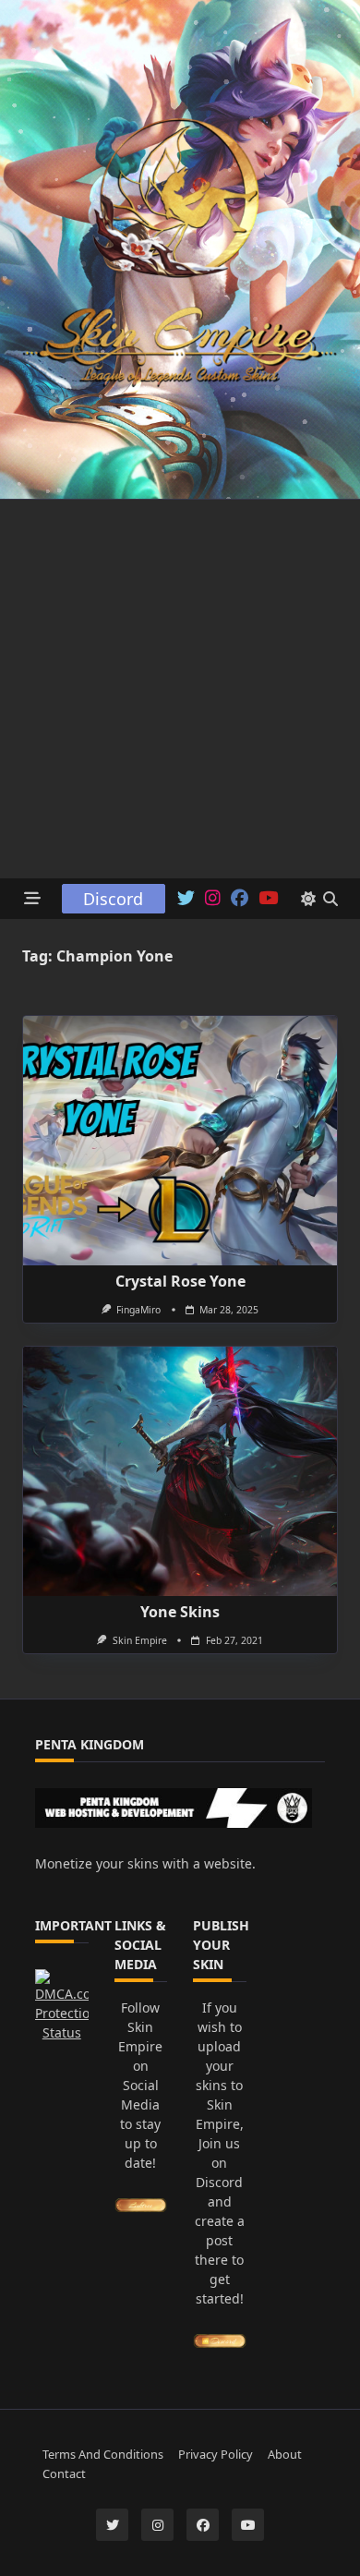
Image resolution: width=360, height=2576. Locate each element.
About (285, 2454)
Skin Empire (140, 1640)
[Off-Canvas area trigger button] (33, 899)
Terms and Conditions (103, 2454)
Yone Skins (180, 1612)
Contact (64, 2473)
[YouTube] (268, 899)
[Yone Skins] (180, 1471)
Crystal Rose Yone (180, 1281)
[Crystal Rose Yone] (180, 1141)
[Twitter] (186, 899)
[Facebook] (240, 899)
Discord (113, 899)
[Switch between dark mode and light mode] (308, 899)
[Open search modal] (330, 899)
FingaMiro (138, 1310)
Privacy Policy (216, 2454)
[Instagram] (213, 899)
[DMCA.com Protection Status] (62, 2006)
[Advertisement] (180, 689)
